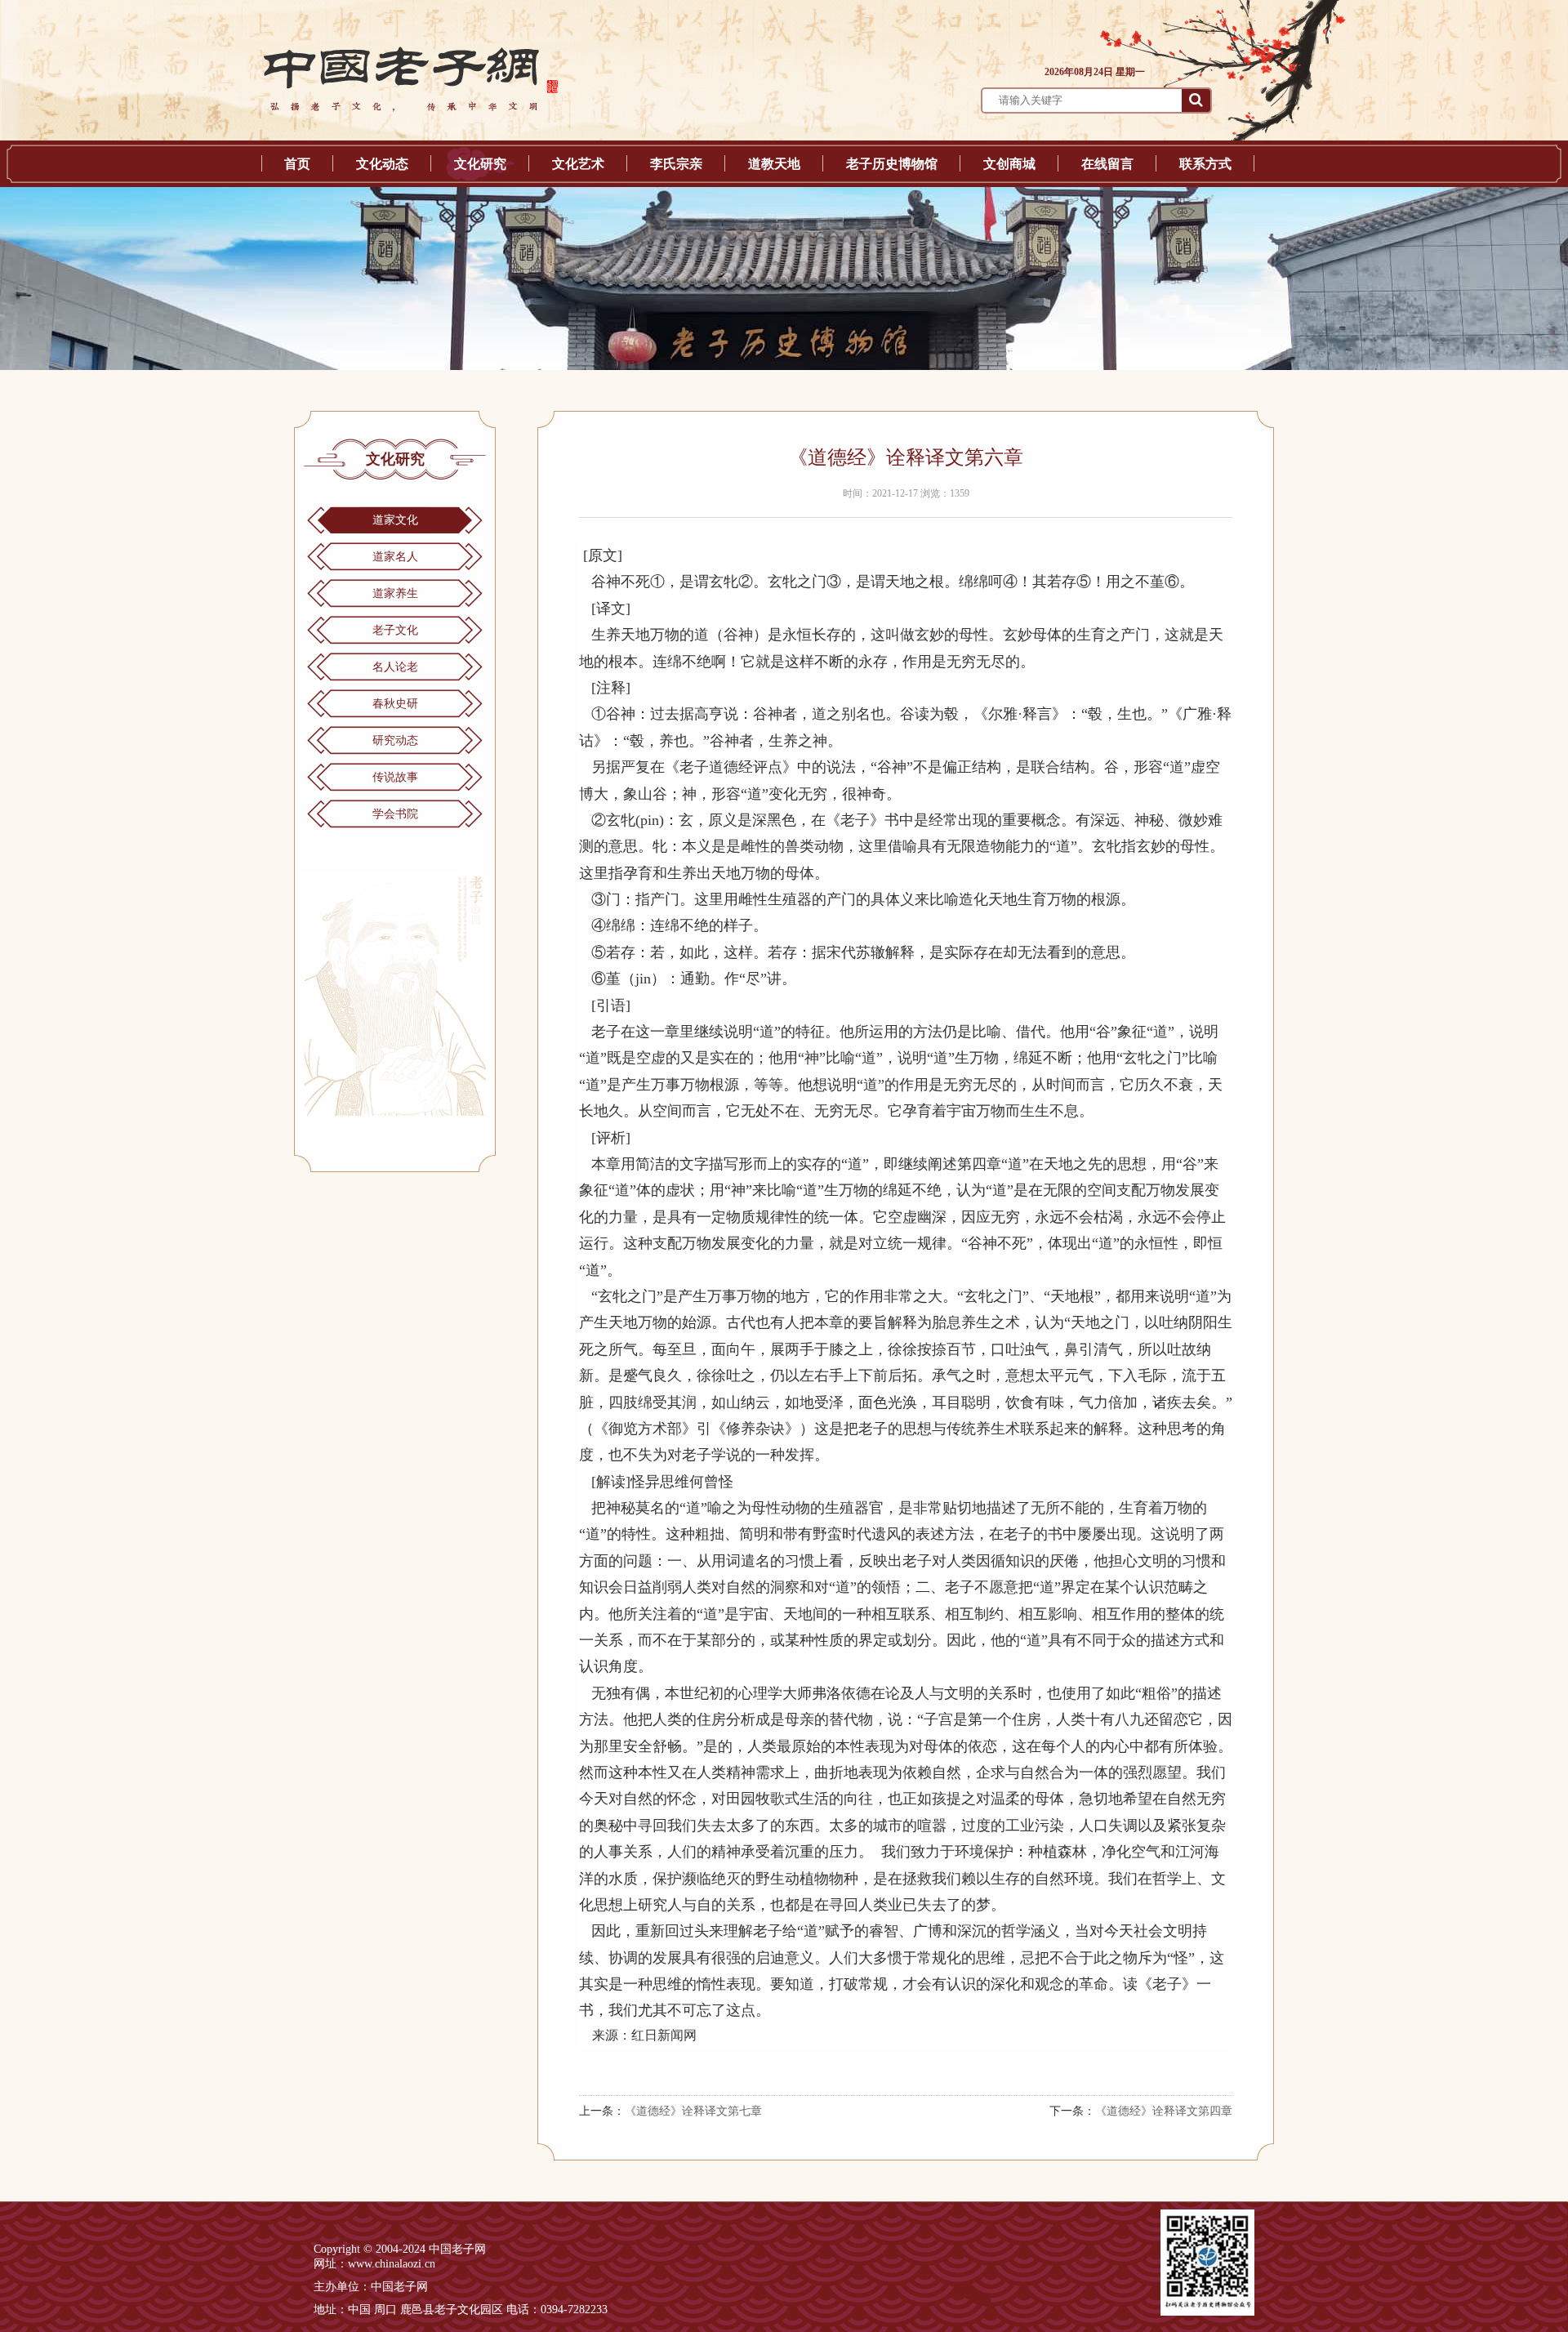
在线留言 (1107, 164)
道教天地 (774, 164)
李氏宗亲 (676, 164)
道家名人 (395, 557)
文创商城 (1009, 164)
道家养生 (395, 593)
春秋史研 (395, 704)
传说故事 (395, 777)
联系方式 (1205, 164)
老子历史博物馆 (892, 164)
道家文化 (395, 520)
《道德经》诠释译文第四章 (1164, 2111)
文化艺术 (578, 164)
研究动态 (395, 740)
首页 (297, 164)
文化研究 (480, 164)
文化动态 (382, 164)
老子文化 (395, 630)
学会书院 (395, 814)
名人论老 (395, 667)
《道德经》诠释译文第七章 (693, 2111)
